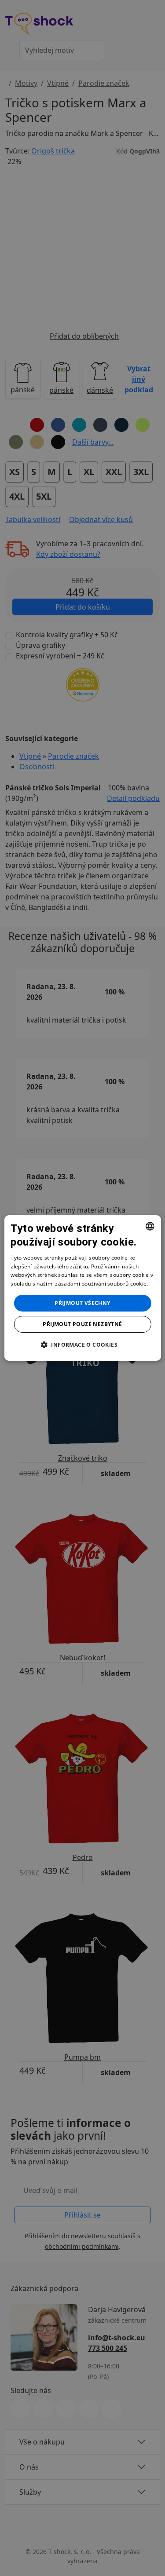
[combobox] (150, 1226)
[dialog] (82, 1288)
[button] (82, 1345)
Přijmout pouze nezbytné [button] (82, 1324)
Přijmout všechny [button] (82, 1303)
